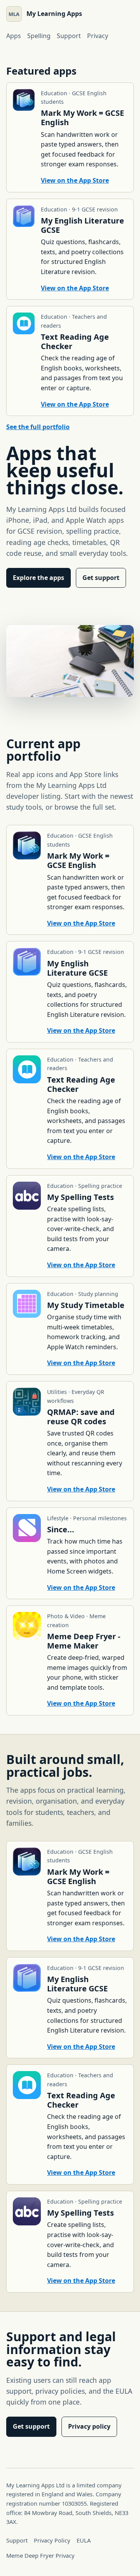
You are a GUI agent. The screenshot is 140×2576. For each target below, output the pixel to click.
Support (69, 36)
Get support (101, 578)
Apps (14, 36)
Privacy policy (89, 2426)
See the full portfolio (38, 427)
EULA (84, 2540)
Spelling (39, 36)
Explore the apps (38, 578)
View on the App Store (75, 180)
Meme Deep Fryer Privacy (40, 2555)
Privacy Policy (52, 2540)
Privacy (98, 36)
